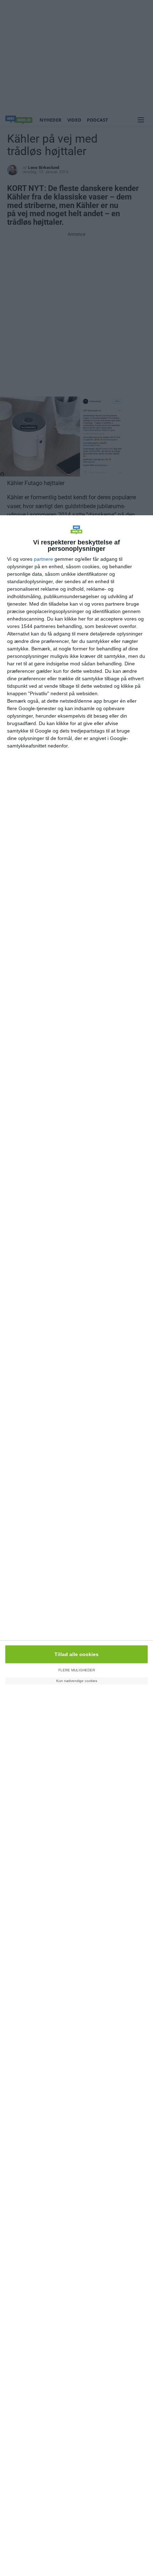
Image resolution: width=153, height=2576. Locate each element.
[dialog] (76, 1546)
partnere (43, 559)
